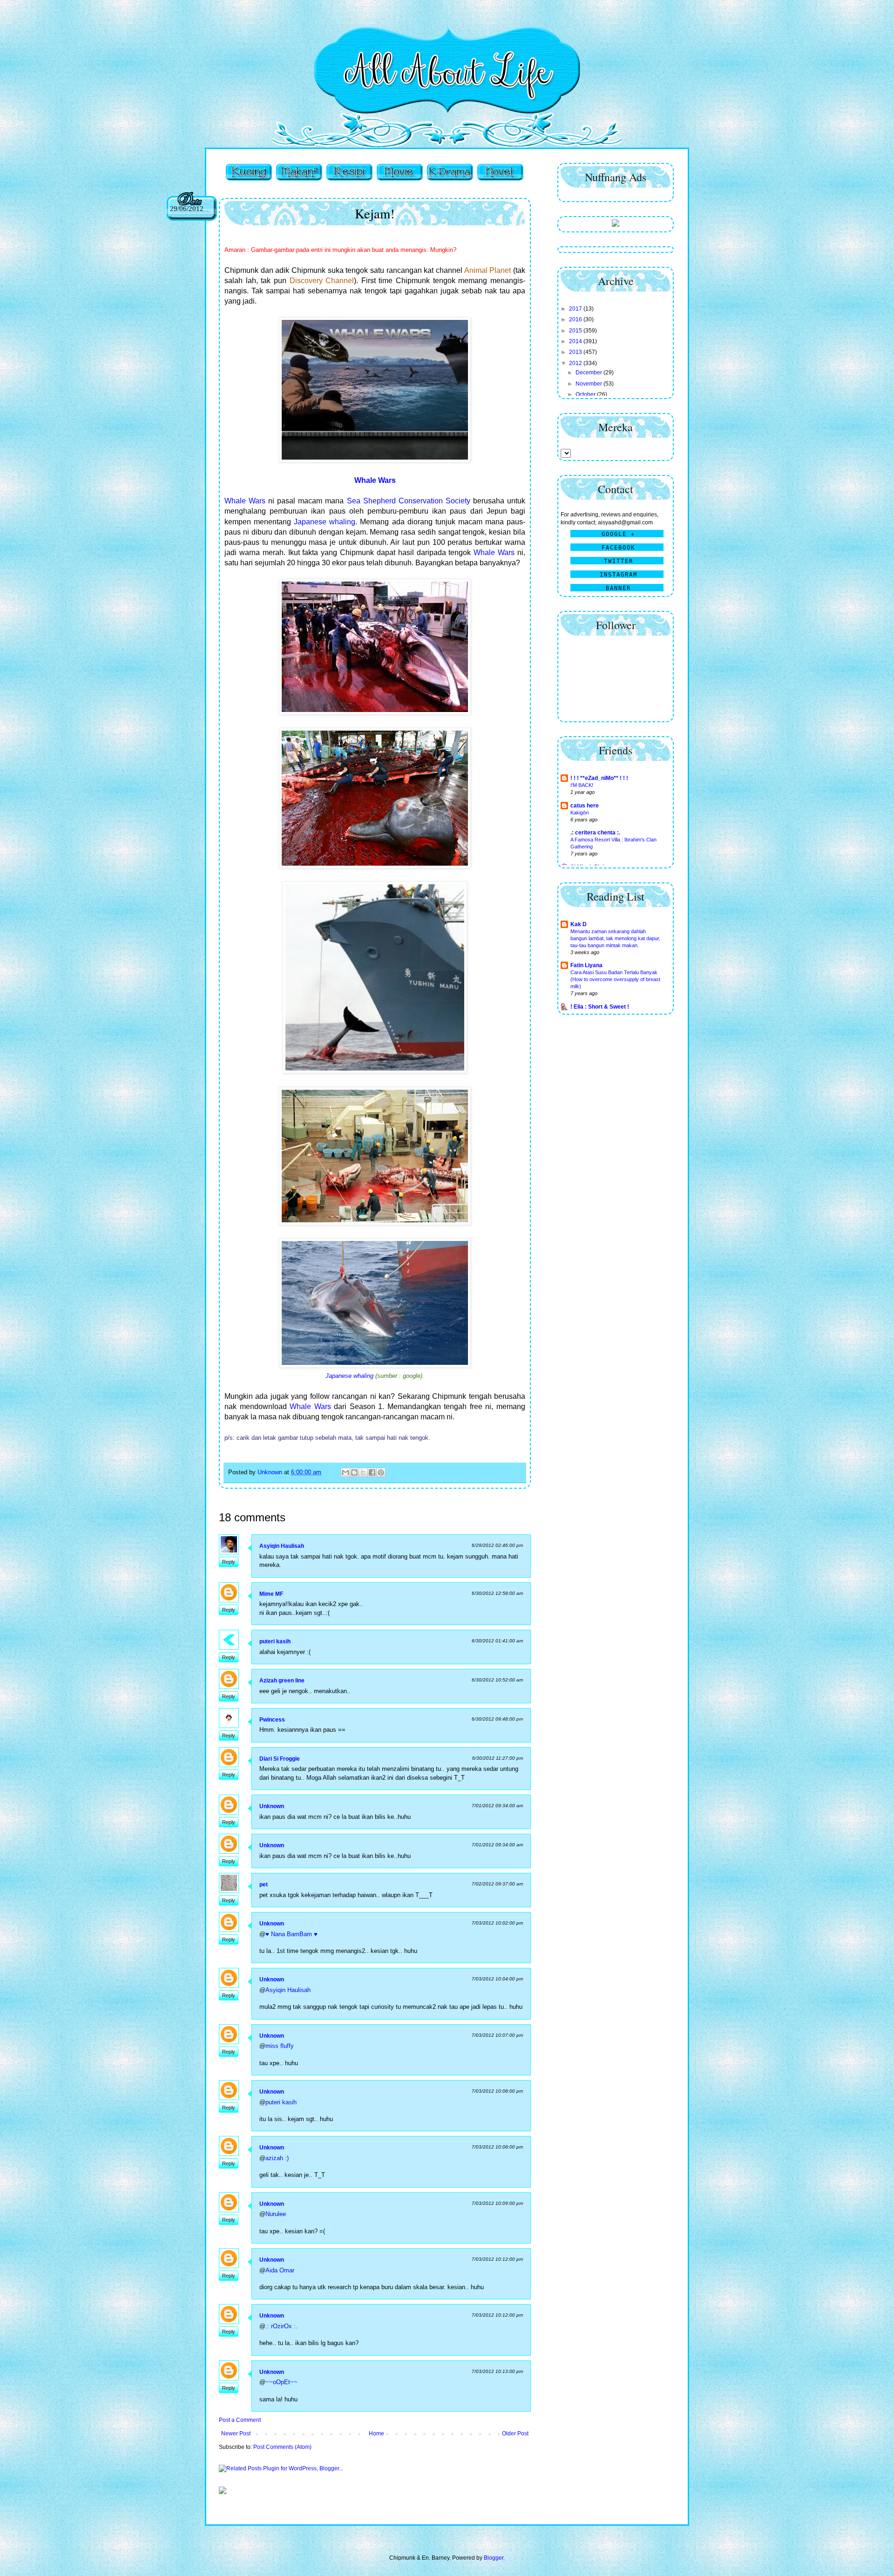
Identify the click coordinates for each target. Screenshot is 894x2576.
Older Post (515, 2434)
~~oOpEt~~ (281, 2382)
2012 (576, 363)
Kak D (579, 924)
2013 (576, 352)
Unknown (272, 1806)
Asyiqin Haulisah (282, 1546)
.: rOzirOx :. (281, 2326)
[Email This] (345, 1472)
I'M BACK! (582, 785)
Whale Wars (245, 501)
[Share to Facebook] (372, 1472)
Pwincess (272, 1720)
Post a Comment (240, 2420)
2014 (576, 341)
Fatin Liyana (586, 965)
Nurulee (276, 2214)
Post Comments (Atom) (282, 2447)
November (589, 384)
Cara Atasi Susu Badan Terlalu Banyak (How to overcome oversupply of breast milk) (615, 979)
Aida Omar (280, 2270)
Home (376, 2434)
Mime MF (271, 1594)
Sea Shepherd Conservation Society (409, 501)
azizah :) (277, 2158)
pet (264, 1885)
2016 (576, 319)
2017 (576, 309)
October (586, 394)
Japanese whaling (325, 522)
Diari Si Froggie (280, 1759)
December (589, 373)
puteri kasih (275, 1641)
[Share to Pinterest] (381, 1472)
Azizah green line (282, 1681)
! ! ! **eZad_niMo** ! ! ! (599, 778)
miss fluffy (280, 2046)
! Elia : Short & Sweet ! (600, 1007)
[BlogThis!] (354, 1472)
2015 (576, 331)
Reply (229, 1562)
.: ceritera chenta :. (595, 833)
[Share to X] (363, 1472)
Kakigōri (579, 813)
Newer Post (236, 2434)
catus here (585, 806)
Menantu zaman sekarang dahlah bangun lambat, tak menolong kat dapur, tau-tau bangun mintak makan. (615, 938)
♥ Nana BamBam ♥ (291, 1934)
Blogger (494, 2558)
